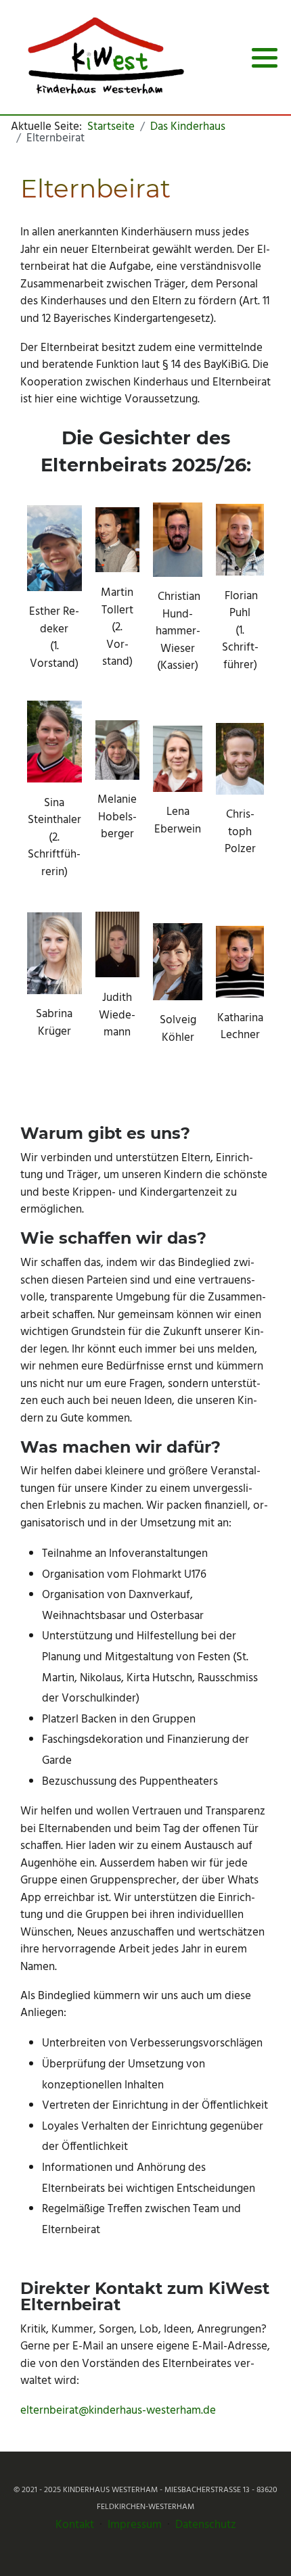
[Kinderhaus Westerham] (105, 57)
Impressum (135, 2525)
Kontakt (75, 2525)
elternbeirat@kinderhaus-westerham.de (118, 2411)
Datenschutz (206, 2525)
